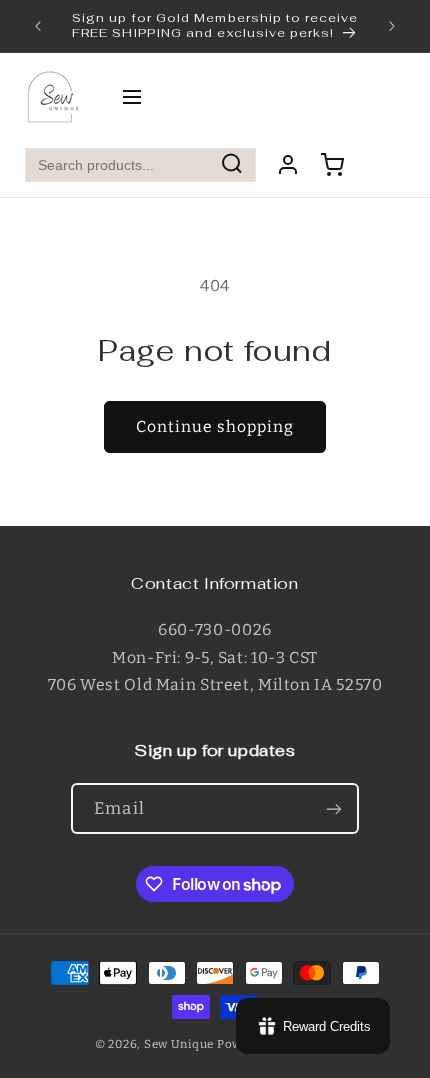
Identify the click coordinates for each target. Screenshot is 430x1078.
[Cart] (332, 165)
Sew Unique (179, 1044)
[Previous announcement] (38, 26)
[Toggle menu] (132, 98)
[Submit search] (232, 165)
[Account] (288, 165)
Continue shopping (215, 426)
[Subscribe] (333, 808)
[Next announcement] (392, 26)
